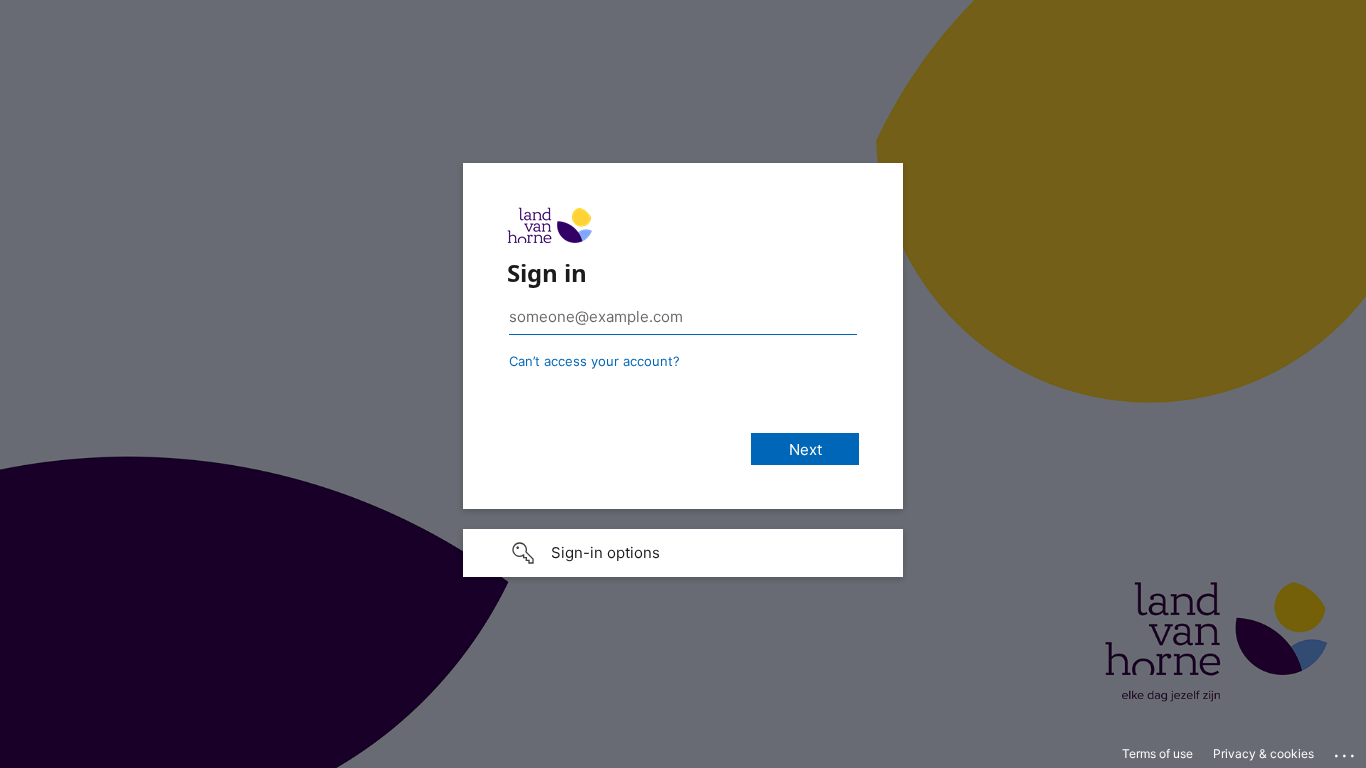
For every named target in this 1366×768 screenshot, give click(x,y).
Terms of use (1157, 753)
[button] (683, 553)
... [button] (1346, 751)
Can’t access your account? (594, 361)
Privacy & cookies (1263, 753)
